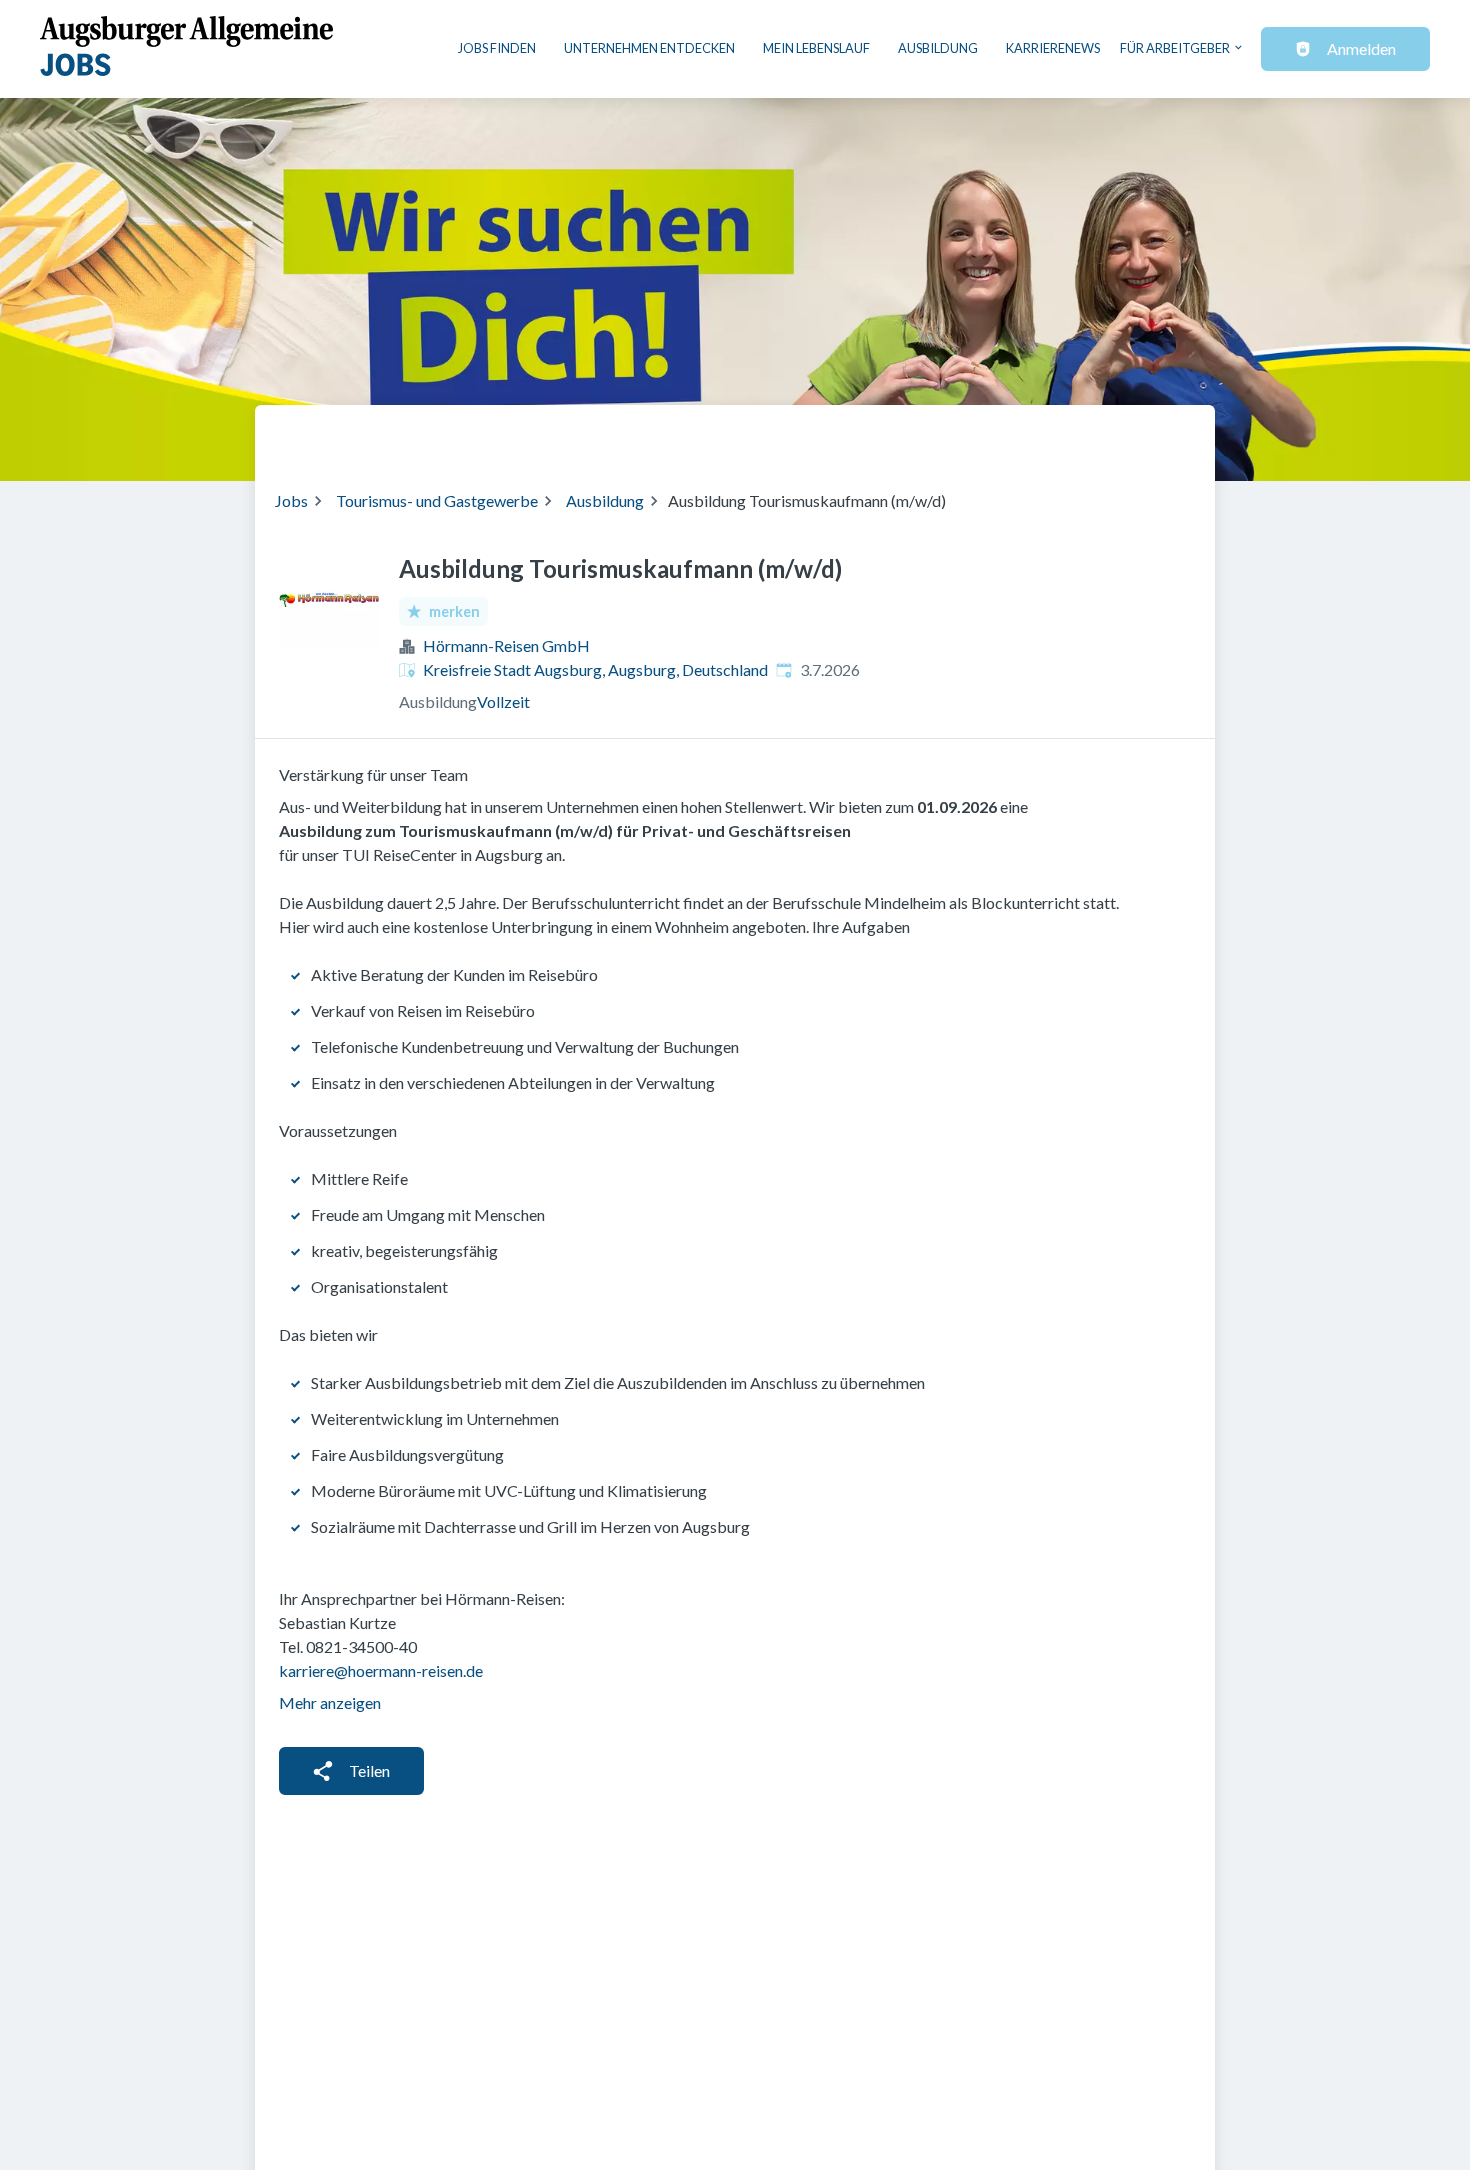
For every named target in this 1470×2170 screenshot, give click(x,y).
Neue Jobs (1031, 435)
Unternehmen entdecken (649, 48)
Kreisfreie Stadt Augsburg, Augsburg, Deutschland (595, 669)
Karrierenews (1053, 48)
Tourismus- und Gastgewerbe (437, 500)
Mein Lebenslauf (816, 48)
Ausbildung (938, 48)
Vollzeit (503, 701)
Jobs (291, 500)
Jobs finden (497, 48)
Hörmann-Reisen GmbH (506, 645)
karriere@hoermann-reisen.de (381, 1670)
